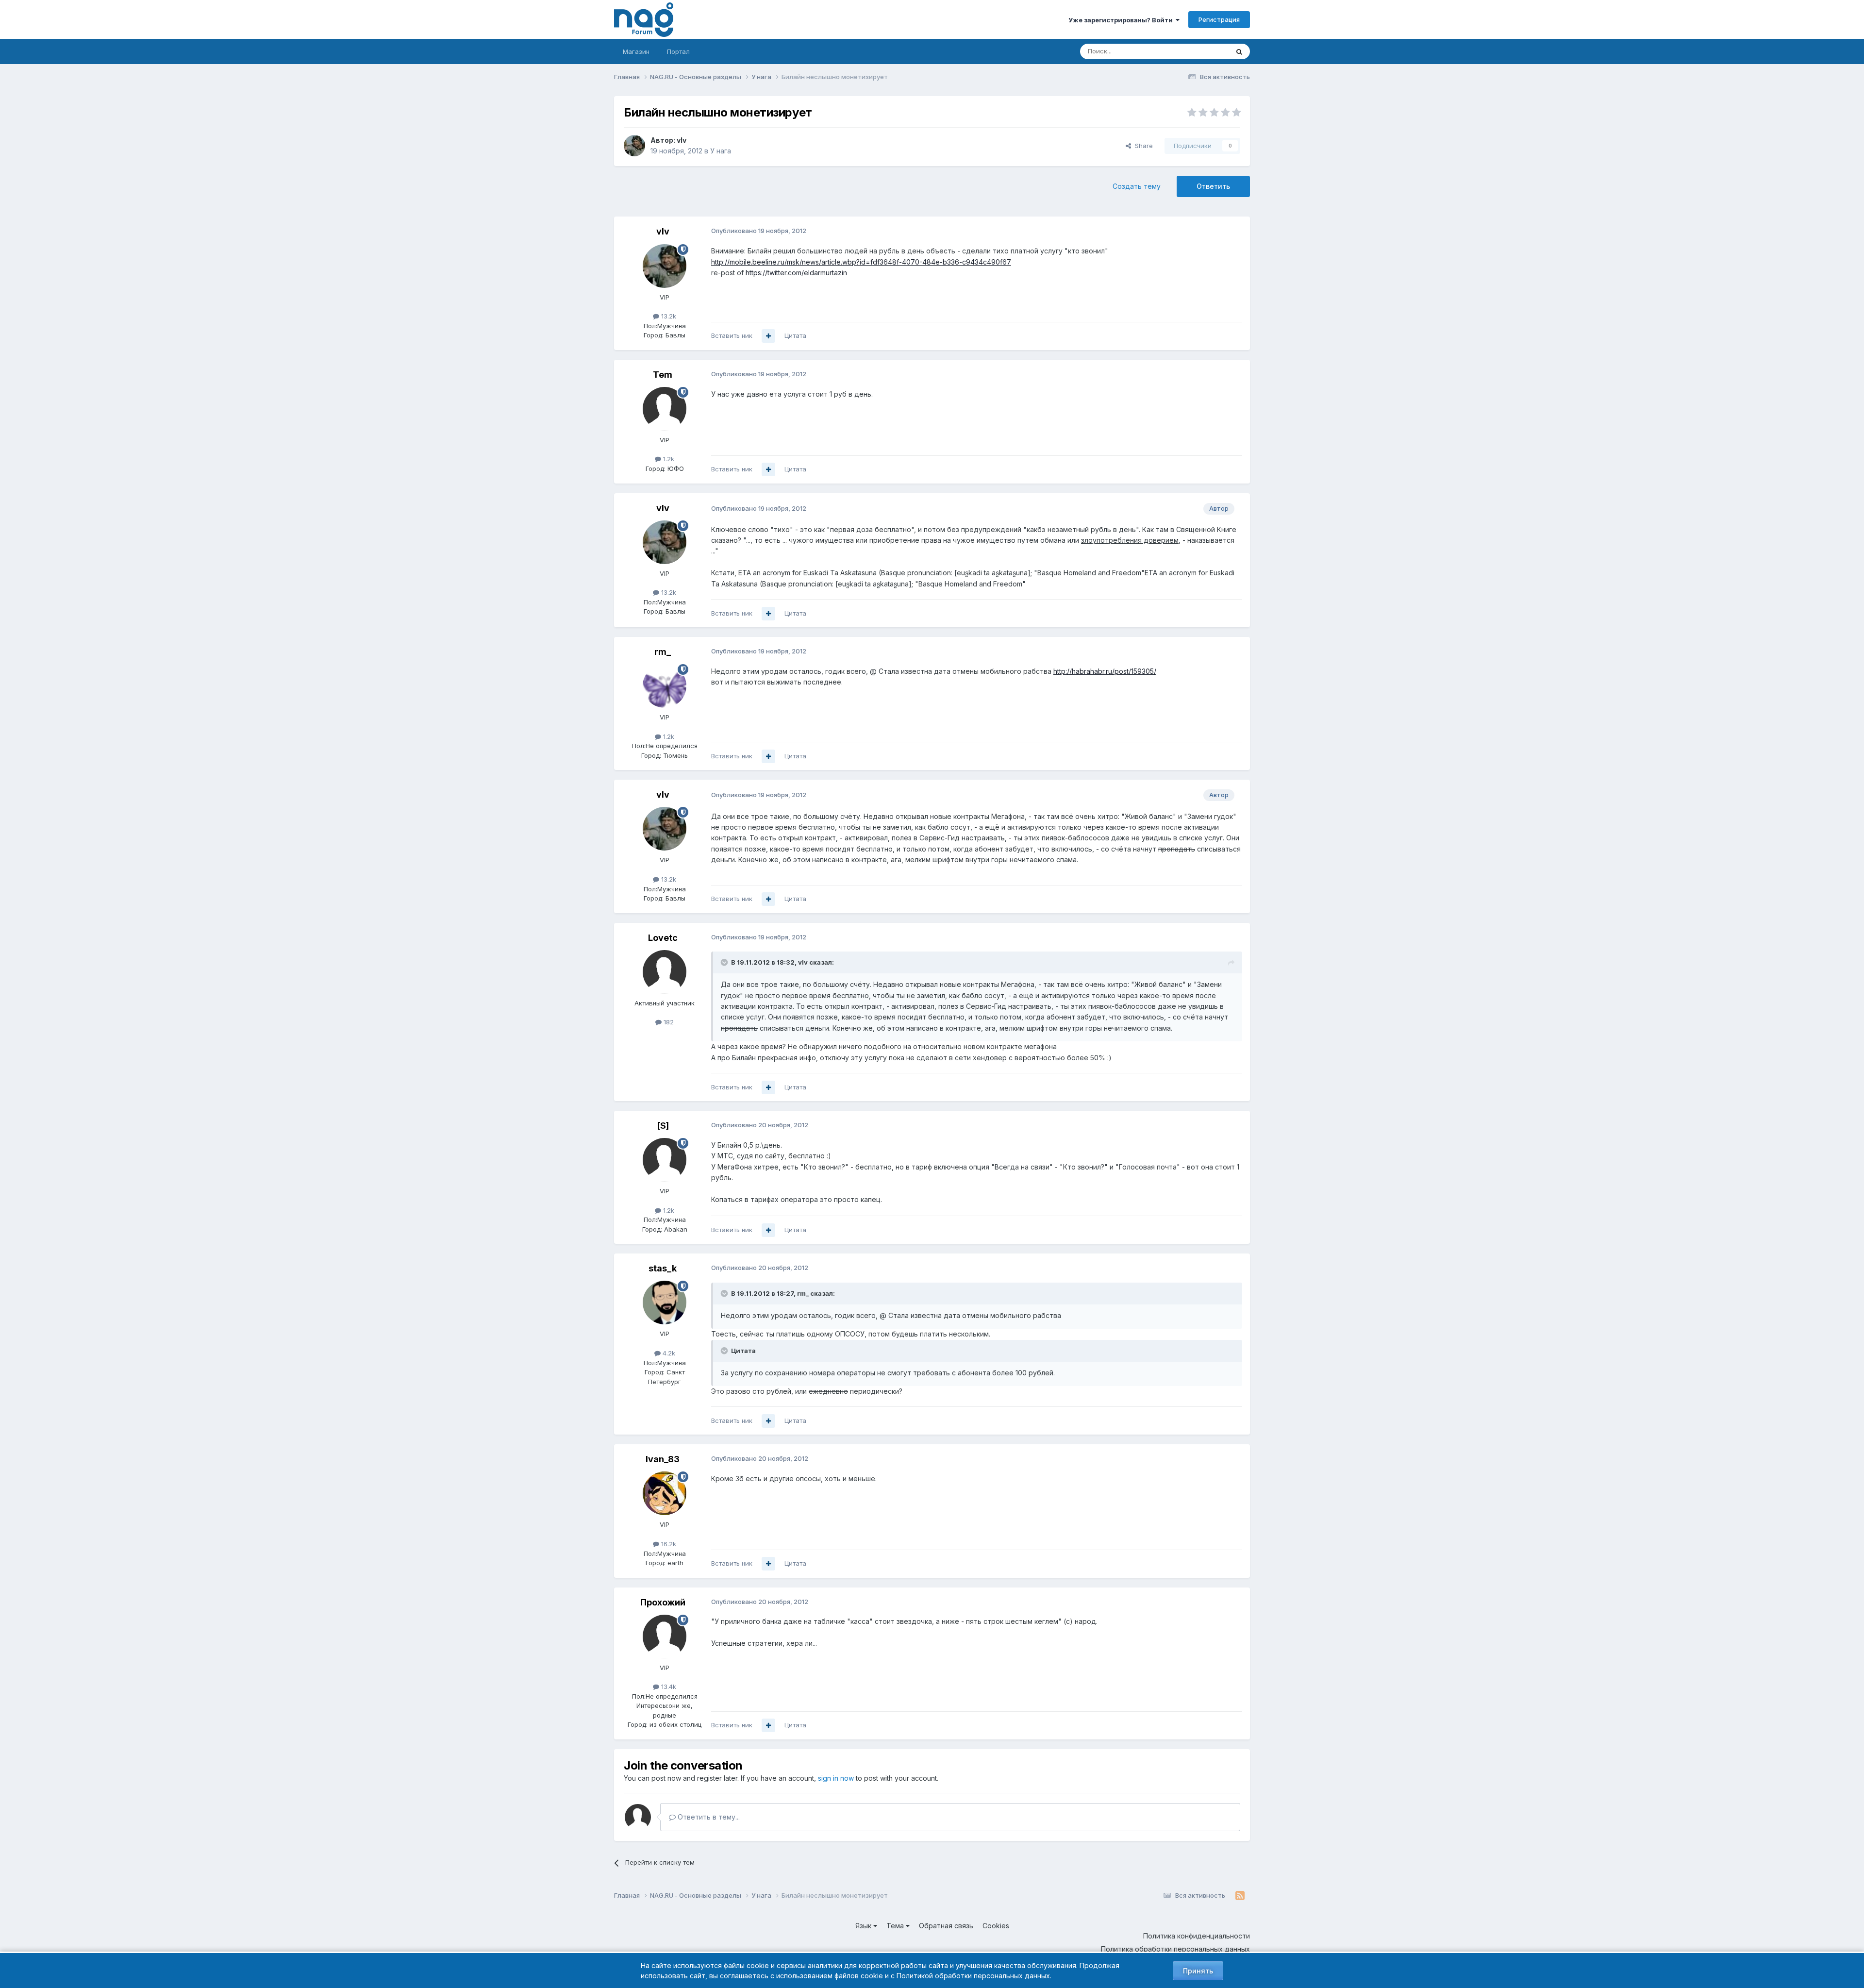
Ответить (1213, 186)
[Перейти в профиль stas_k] (665, 1303)
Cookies (996, 1926)
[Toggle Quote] (725, 962)
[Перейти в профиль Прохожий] (665, 1637)
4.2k (668, 1353)
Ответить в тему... (708, 1817)
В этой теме (1198, 51)
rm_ (663, 652)
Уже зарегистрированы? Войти (1122, 20)
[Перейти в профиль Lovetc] (665, 972)
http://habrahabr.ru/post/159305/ (1105, 671)
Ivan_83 (663, 1459)
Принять (1198, 1971)
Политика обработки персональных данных (1175, 1949)
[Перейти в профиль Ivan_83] (665, 1493)
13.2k (668, 316)
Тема (896, 1926)
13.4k (668, 1687)
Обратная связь (946, 1926)
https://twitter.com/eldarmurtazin (796, 273)
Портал (678, 51)
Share (1142, 146)
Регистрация (1219, 19)
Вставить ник (732, 335)
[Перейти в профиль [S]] (665, 1160)
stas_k (663, 1268)
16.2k (668, 1544)
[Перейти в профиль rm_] (665, 686)
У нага (721, 151)
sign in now (836, 1778)
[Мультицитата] (768, 336)
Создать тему (1137, 186)
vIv (682, 140)
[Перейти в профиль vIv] (634, 146)
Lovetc (663, 938)
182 (668, 1022)
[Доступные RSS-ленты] (1240, 1896)
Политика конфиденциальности (1197, 1936)
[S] (663, 1126)
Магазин (636, 51)
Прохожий (663, 1602)
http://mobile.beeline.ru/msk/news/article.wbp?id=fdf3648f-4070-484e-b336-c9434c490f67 (861, 262)
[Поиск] (1239, 51)
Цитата (795, 335)
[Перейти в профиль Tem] (665, 409)
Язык (864, 1926)
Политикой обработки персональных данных (973, 1976)
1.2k (668, 459)
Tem (663, 375)
